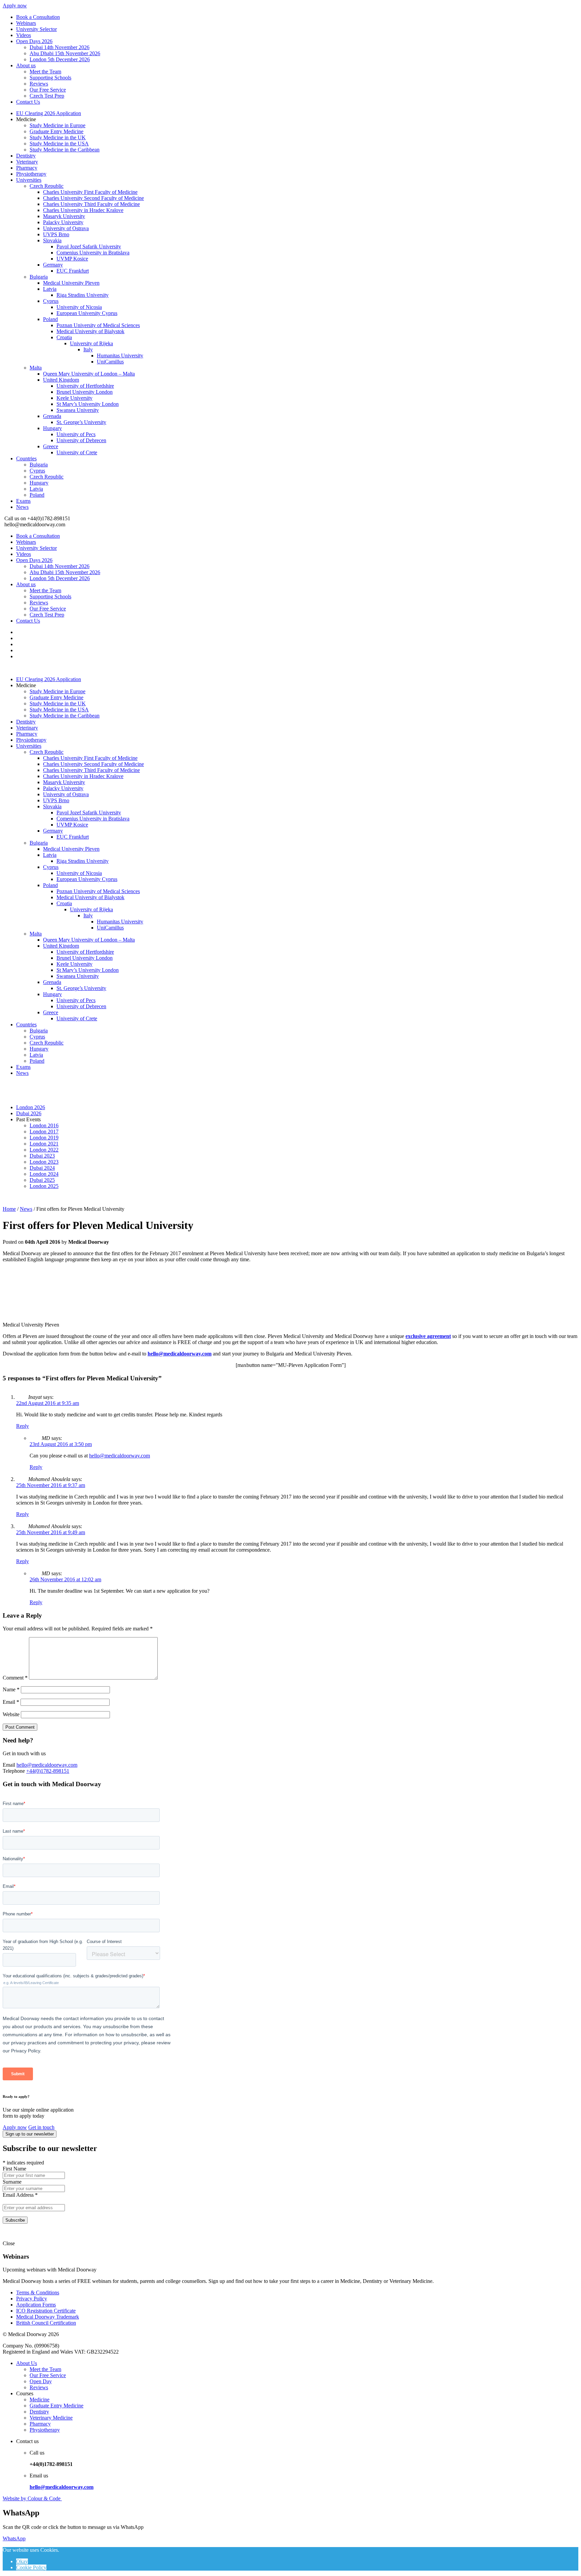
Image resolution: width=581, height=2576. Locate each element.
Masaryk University (64, 216)
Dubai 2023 (42, 1156)
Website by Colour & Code (32, 2498)
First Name (14, 2169)
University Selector (36, 29)
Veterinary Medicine (51, 2418)
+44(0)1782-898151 (48, 1771)
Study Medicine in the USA (59, 144)
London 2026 (31, 1107)
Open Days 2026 (34, 41)
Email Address (20, 2195)
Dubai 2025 (42, 1180)
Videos (24, 35)
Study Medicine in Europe (57, 125)
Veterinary (27, 162)
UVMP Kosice (72, 259)
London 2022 (44, 1150)
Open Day (41, 2381)
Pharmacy (27, 168)
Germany (53, 265)
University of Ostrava (66, 228)
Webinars (26, 23)
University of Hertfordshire (85, 386)
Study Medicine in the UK (58, 137)
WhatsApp (14, 2538)
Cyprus (51, 301)
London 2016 (44, 1125)
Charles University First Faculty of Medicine (90, 192)
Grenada (52, 416)
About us (26, 65)
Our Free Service (48, 90)
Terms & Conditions (38, 2292)
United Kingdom (61, 380)
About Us (27, 2363)
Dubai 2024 (42, 1168)
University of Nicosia (79, 307)
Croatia (64, 337)
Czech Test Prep (47, 96)
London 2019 (44, 1138)
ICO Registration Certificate (46, 2311)
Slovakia (52, 240)
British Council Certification (46, 2323)
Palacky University (63, 222)
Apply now (15, 6)
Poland (50, 319)
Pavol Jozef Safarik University (89, 246)
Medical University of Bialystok (90, 331)
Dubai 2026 (29, 1113)
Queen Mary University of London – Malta (89, 374)
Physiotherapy (31, 174)
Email (11, 1702)
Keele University (74, 398)
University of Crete (77, 452)
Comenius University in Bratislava (93, 253)
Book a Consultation (38, 17)
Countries (26, 458)
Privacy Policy (32, 2299)
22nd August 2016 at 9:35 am (48, 1403)
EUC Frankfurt (73, 271)
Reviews (39, 84)
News (22, 507)
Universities (29, 180)
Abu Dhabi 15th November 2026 (65, 53)
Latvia (50, 289)
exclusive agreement (428, 1336)
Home (9, 1209)
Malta (36, 368)
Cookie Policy (31, 2567)
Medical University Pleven (71, 283)
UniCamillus (110, 362)
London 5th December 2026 (60, 59)
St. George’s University (81, 422)
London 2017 (44, 1132)
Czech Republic (47, 186)
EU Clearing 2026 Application (49, 113)
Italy (88, 349)
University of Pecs (76, 434)
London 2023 (44, 1162)
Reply (23, 1426)
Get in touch (41, 2127)
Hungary (52, 428)
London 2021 (44, 1144)
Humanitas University (120, 356)
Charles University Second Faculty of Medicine (93, 198)
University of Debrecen (81, 440)
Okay (22, 2561)
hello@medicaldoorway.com (180, 1354)
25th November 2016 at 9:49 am (51, 1532)
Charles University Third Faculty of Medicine (91, 204)
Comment (15, 1678)
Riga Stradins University (83, 295)
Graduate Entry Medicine (56, 131)
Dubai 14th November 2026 (60, 47)
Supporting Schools (50, 78)
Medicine (40, 2399)
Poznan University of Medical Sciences (98, 325)
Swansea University (78, 410)
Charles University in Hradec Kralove (83, 210)
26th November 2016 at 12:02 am (65, 1579)
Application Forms (36, 2305)
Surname (12, 2182)
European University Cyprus (87, 313)
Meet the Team (45, 72)
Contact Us (28, 102)
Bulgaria (39, 277)
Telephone (14, 1771)
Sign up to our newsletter (30, 2134)
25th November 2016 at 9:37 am (51, 1485)
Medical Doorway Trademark (48, 2317)
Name (11, 1689)
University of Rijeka (91, 343)
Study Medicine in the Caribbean (65, 150)
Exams (23, 501)
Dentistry (26, 156)
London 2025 (44, 1186)
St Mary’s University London (88, 404)
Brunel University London (85, 392)
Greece (51, 446)
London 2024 (44, 1174)
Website (11, 1714)
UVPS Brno (56, 234)
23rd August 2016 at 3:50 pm (61, 1444)
